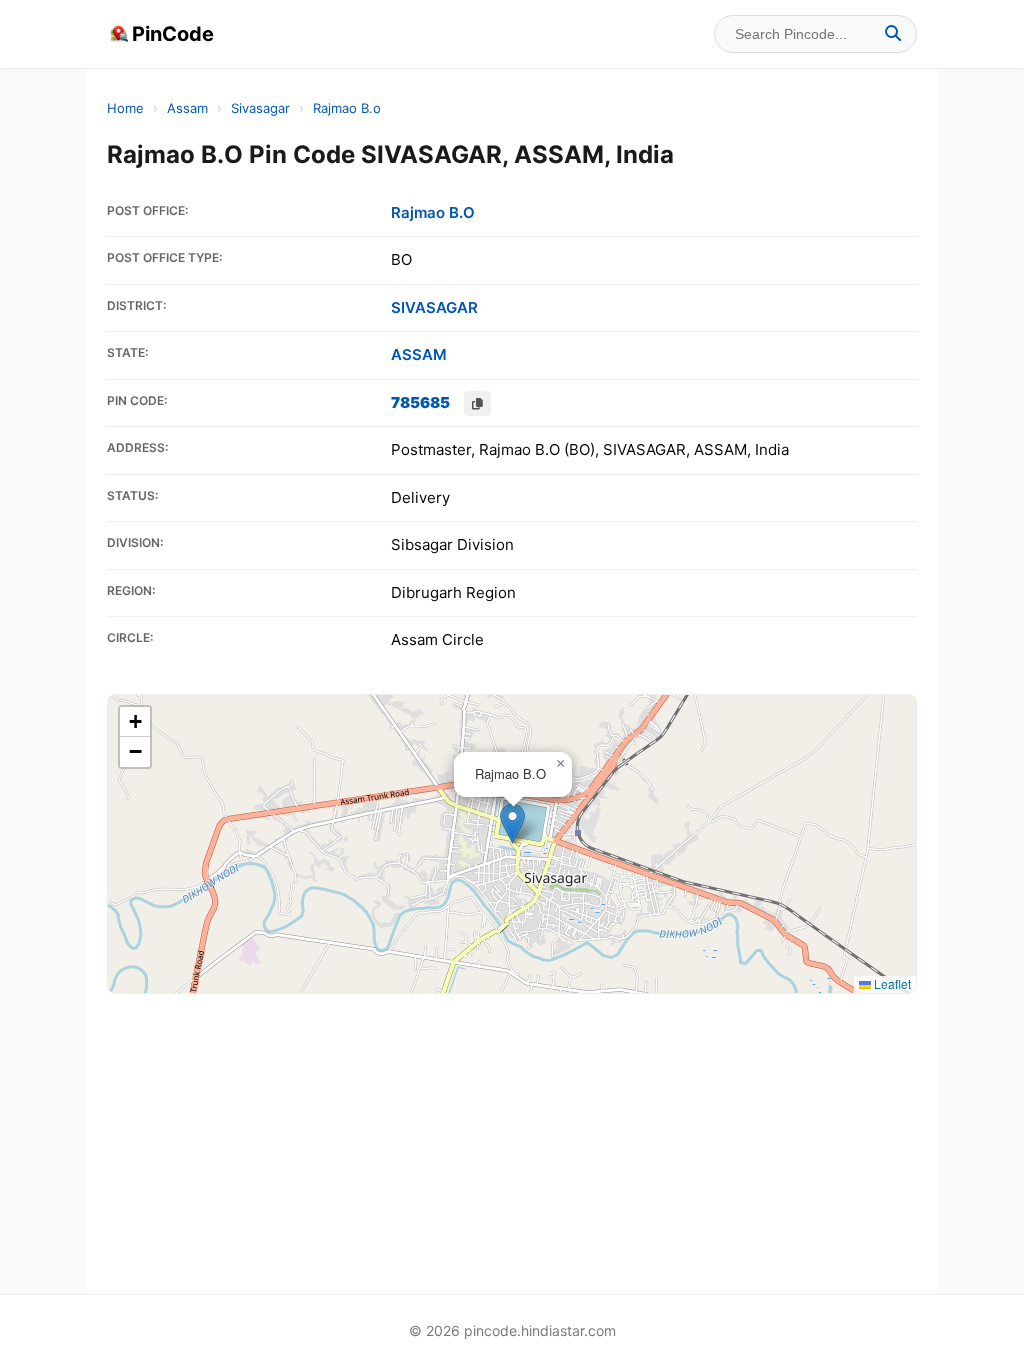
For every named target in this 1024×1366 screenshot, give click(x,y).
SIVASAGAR (434, 307)
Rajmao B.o (347, 108)
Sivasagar (260, 108)
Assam (187, 108)
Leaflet (891, 983)
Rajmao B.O (433, 212)
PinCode (173, 34)
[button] (512, 823)
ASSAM (419, 354)
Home (125, 108)
